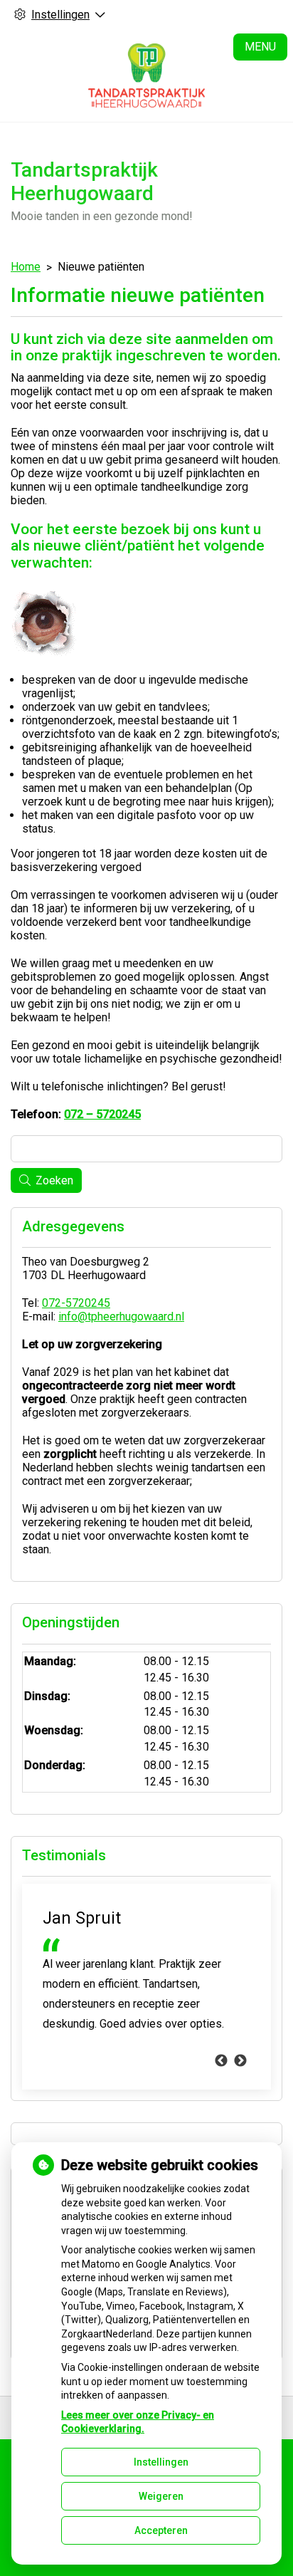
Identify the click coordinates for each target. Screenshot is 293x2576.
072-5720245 (76, 1303)
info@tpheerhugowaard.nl (121, 1316)
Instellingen (161, 2462)
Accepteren (161, 2530)
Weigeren (161, 2496)
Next (240, 2061)
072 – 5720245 (102, 1114)
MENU (260, 47)
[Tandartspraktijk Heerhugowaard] (146, 75)
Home (26, 267)
